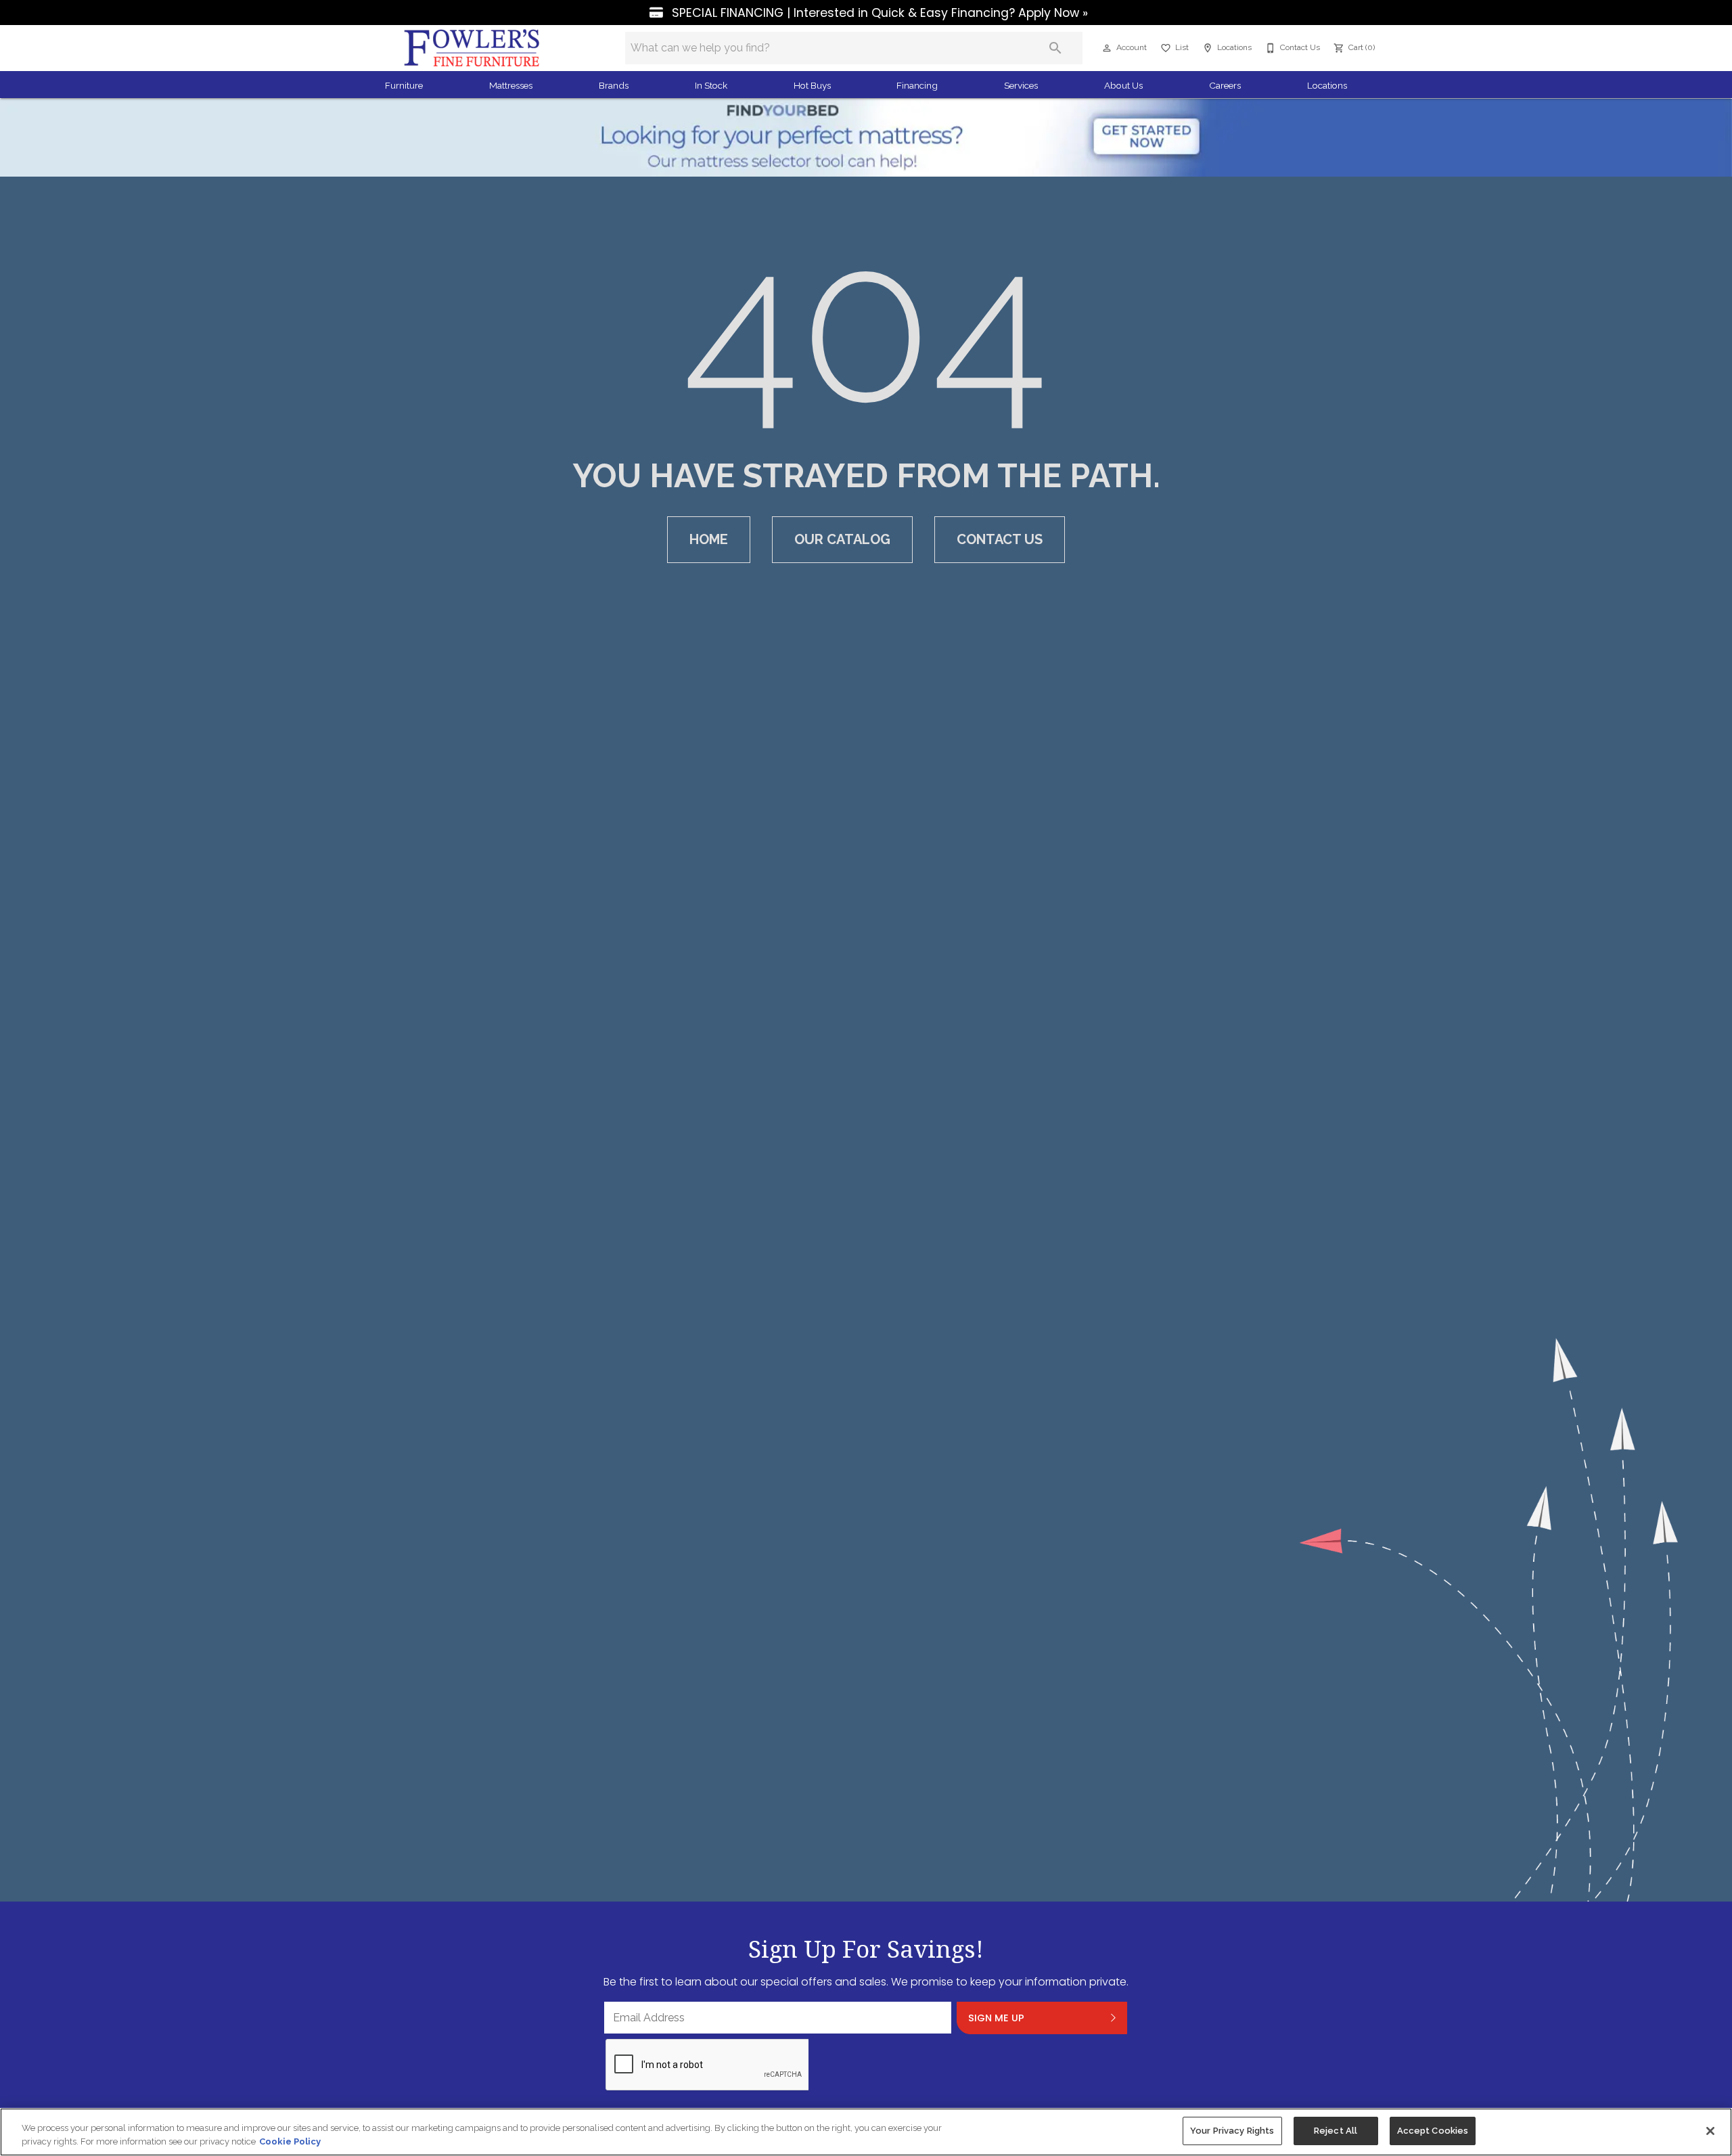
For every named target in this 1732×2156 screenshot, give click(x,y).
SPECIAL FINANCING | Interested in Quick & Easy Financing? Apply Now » (878, 13)
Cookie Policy (290, 2141)
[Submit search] (1055, 48)
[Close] (1710, 2131)
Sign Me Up (996, 2018)
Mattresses (511, 85)
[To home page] (472, 48)
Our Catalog (842, 539)
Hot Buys (812, 85)
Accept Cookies (1433, 2131)
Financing (917, 85)
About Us (1123, 85)
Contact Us (1000, 539)
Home (709, 539)
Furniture (404, 85)
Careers (1225, 85)
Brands (614, 85)
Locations (1327, 85)
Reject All (1336, 2131)
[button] (1107, 48)
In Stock (711, 85)
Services (1021, 85)
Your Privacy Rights (1232, 2131)
